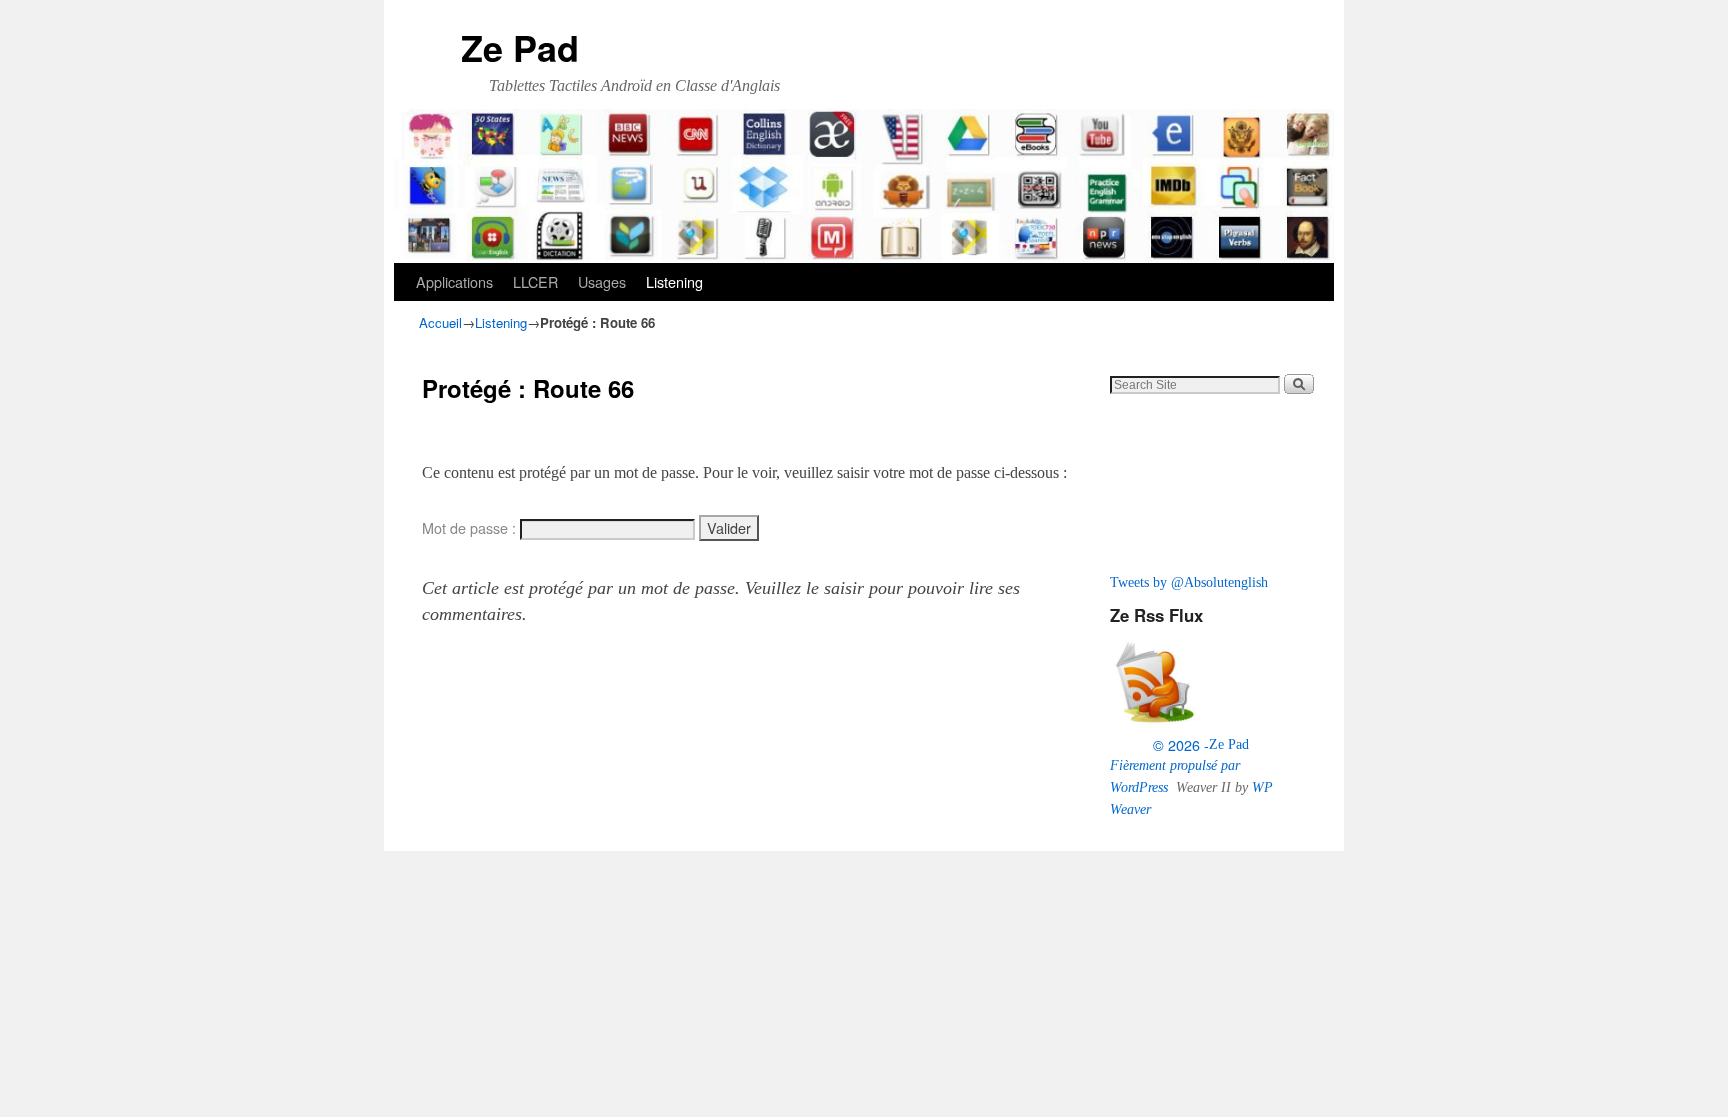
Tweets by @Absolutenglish (1189, 582)
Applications (454, 281)
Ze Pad (520, 47)
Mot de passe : (471, 528)
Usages (602, 281)
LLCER (535, 281)
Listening (674, 281)
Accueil (440, 322)
